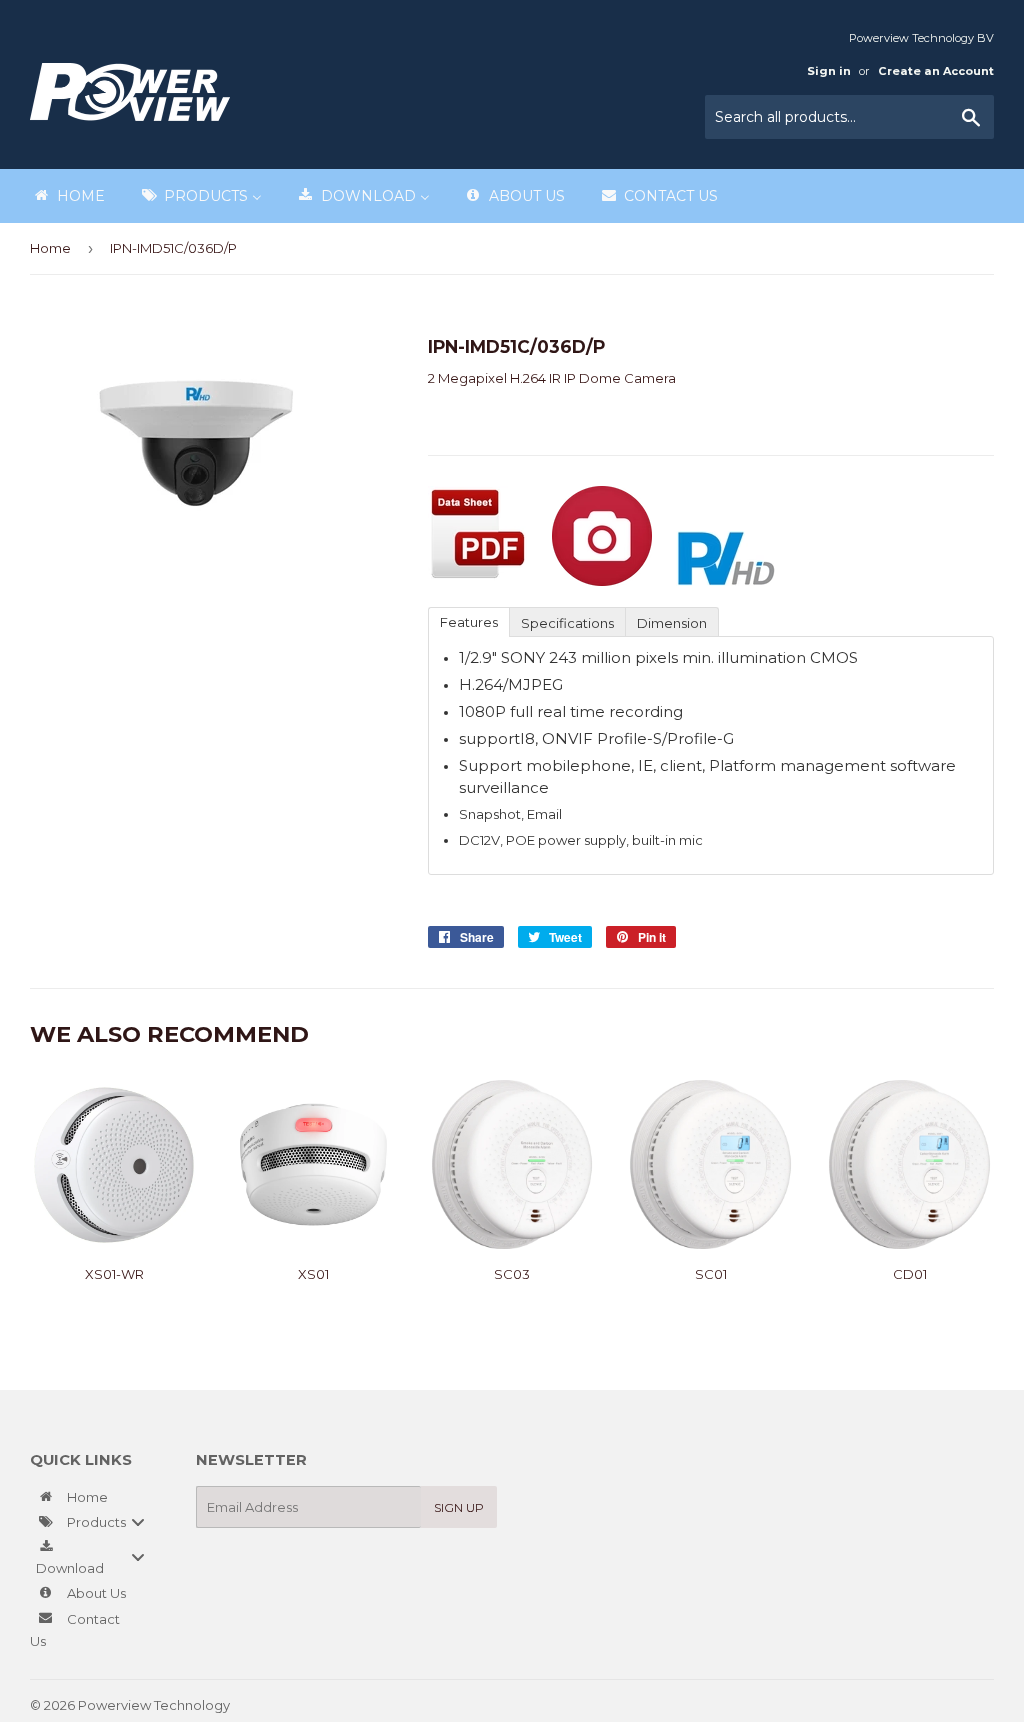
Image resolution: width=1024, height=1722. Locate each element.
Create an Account (936, 71)
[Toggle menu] (138, 1521)
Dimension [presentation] (672, 623)
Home (50, 248)
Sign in (829, 71)
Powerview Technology (154, 1705)
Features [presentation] (469, 622)
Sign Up (459, 1507)
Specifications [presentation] (567, 623)
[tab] (468, 621)
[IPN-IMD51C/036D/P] (478, 581)
